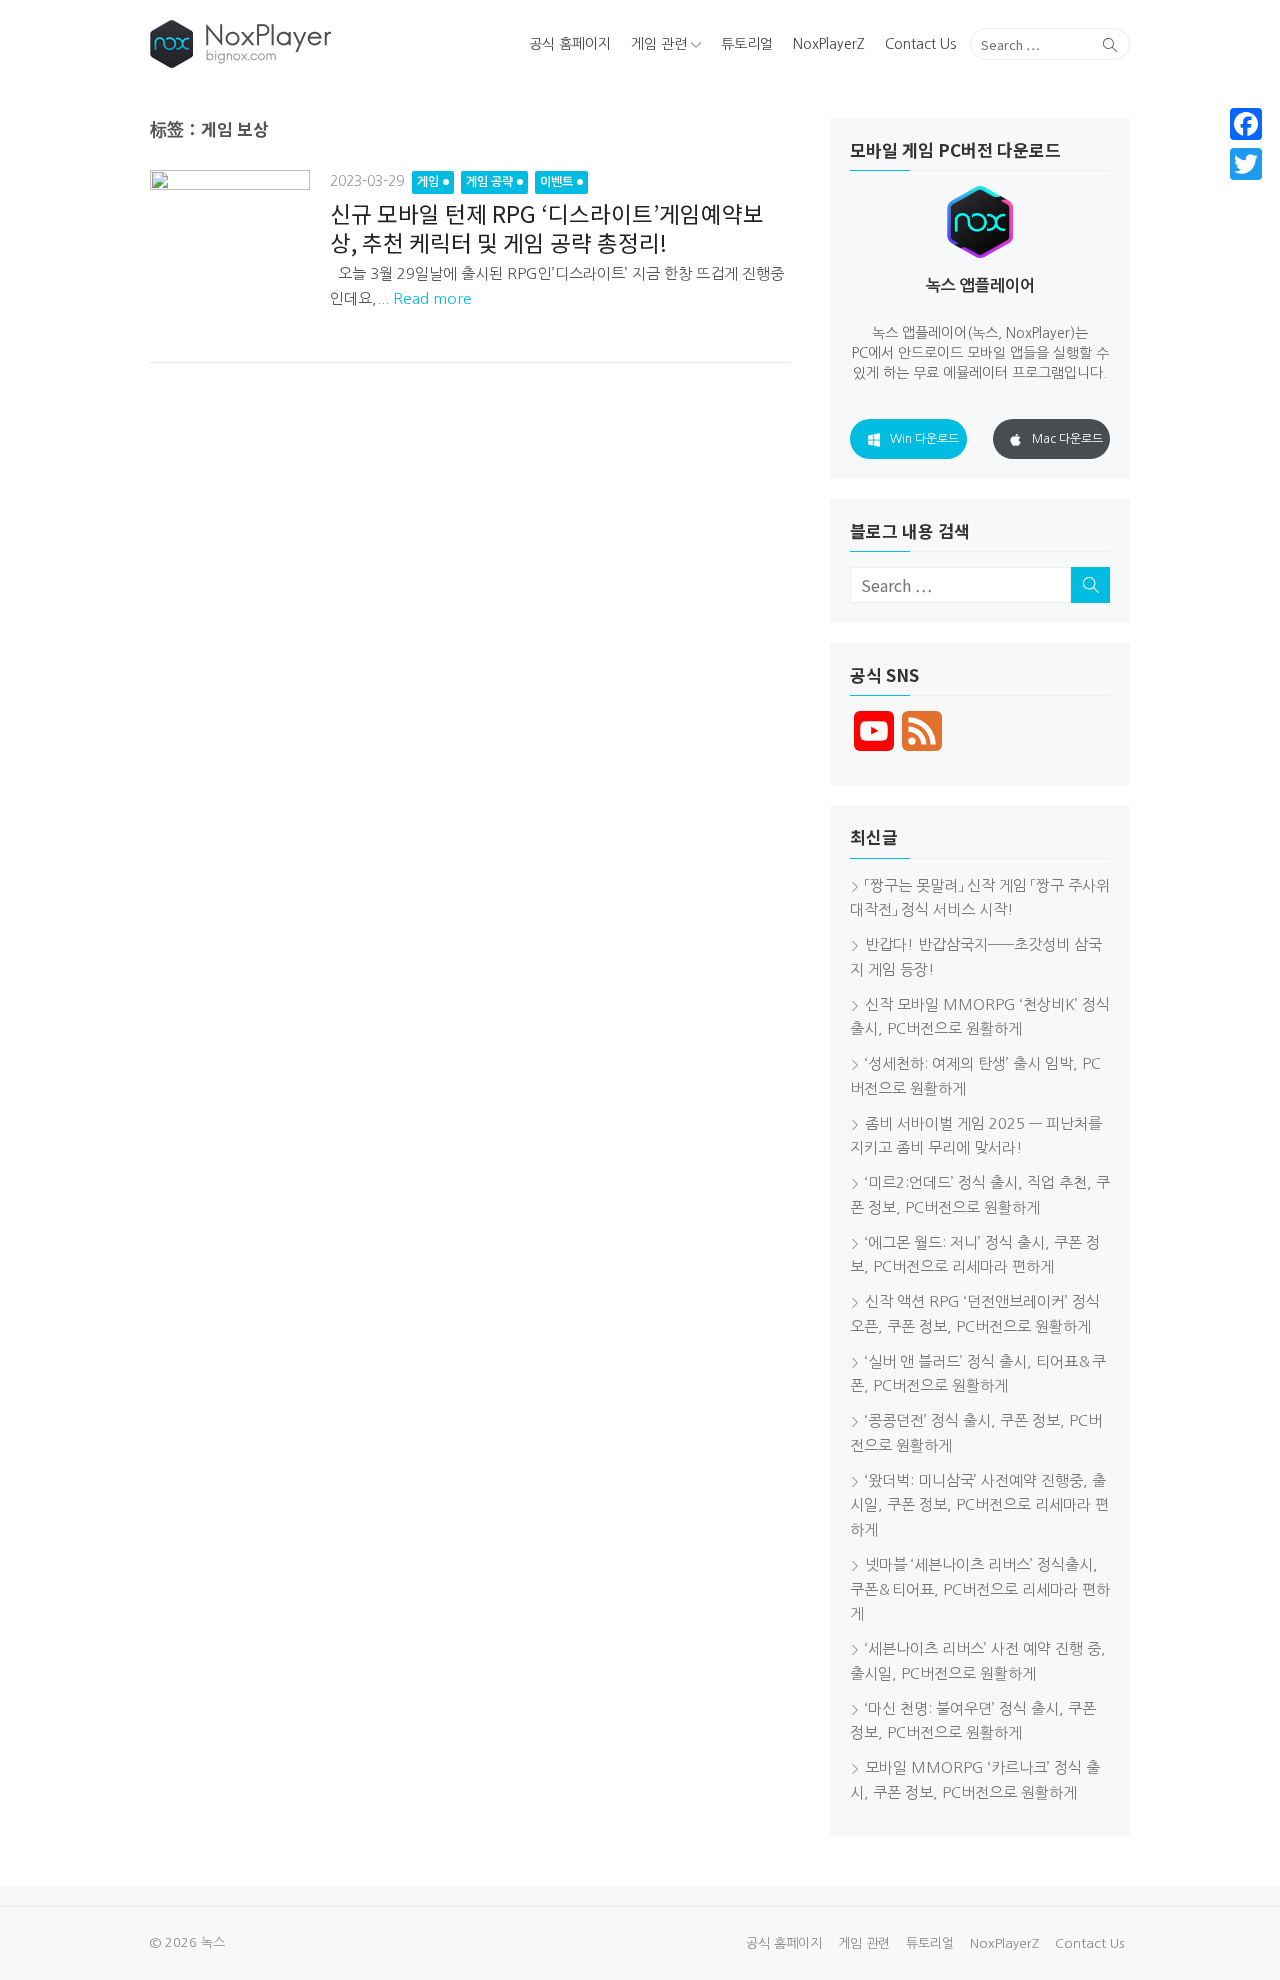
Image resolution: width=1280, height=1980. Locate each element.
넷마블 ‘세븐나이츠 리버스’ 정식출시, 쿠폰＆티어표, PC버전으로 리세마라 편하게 (980, 1589)
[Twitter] (1246, 164)
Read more (432, 298)
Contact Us (920, 44)
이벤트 (556, 182)
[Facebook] (1246, 124)
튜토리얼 (747, 44)
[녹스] (306, 44)
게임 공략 (489, 182)
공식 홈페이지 (570, 44)
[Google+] (1246, 188)
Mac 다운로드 (1067, 439)
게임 (428, 182)
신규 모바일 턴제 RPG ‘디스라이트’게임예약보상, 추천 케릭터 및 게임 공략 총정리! (547, 227)
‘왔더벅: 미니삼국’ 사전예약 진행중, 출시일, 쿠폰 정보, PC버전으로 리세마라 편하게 (979, 1505)
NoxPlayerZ (829, 44)
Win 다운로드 (924, 439)
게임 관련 (659, 44)
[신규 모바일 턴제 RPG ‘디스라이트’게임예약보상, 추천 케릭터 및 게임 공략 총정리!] (230, 250)
